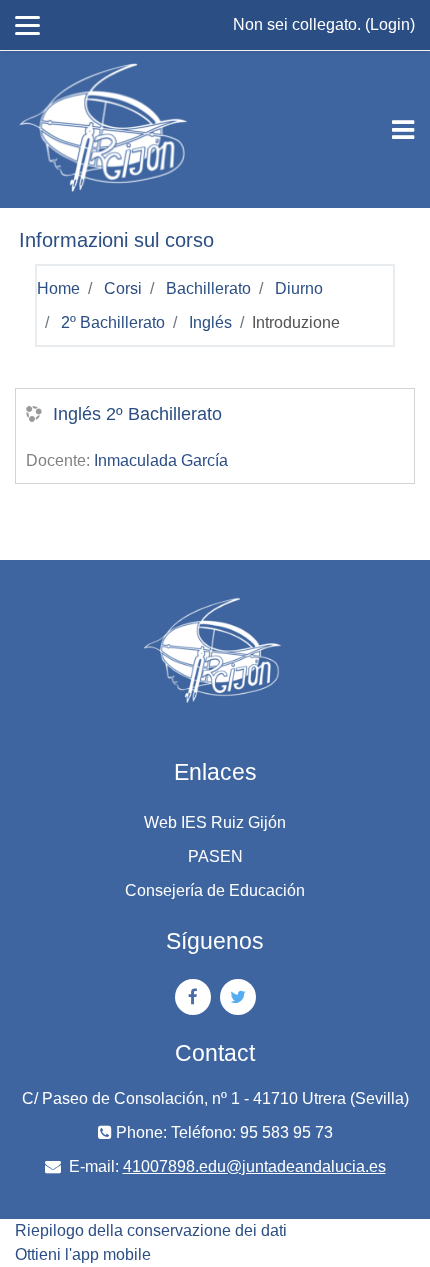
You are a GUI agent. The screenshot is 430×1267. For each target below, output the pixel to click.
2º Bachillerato (113, 322)
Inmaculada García (161, 460)
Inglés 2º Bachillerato (137, 414)
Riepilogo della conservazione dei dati (151, 1230)
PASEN (215, 856)
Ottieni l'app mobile (83, 1254)
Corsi (123, 288)
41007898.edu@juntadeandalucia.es (254, 1166)
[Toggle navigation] (403, 130)
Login (390, 24)
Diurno (299, 288)
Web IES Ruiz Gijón (215, 822)
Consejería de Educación (215, 890)
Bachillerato (208, 288)
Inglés (210, 322)
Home (58, 288)
